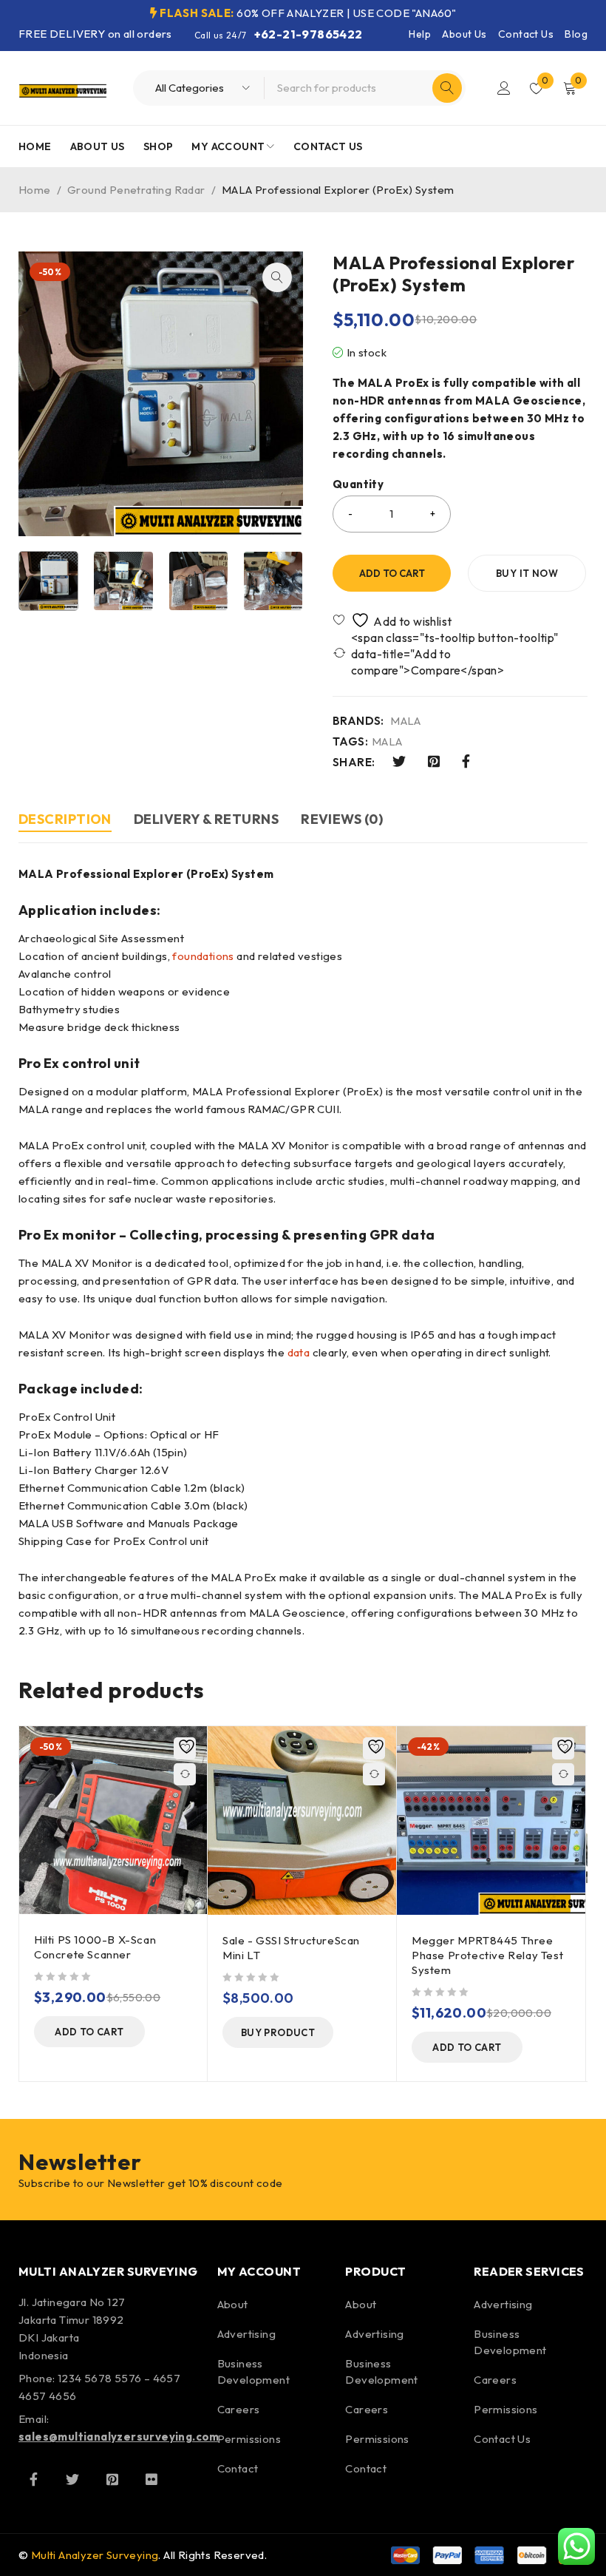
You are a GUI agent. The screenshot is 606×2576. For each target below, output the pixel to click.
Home (35, 190)
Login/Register (504, 88)
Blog (576, 34)
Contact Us (526, 34)
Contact (238, 2468)
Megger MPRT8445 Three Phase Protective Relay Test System (487, 1955)
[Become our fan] (33, 2479)
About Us (464, 34)
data (299, 1352)
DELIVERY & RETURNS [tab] (206, 819)
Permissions (249, 2439)
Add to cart (392, 573)
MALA (406, 721)
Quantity (358, 484)
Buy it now (527, 573)
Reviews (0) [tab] (342, 819)
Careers (239, 2409)
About (233, 2304)
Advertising (246, 2334)
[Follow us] (72, 2479)
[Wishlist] (394, 620)
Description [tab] (65, 819)
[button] (277, 277)
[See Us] (112, 2479)
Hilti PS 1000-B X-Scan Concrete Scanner (95, 1947)
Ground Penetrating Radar (136, 190)
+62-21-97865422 (309, 34)
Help (420, 34)
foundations (203, 956)
